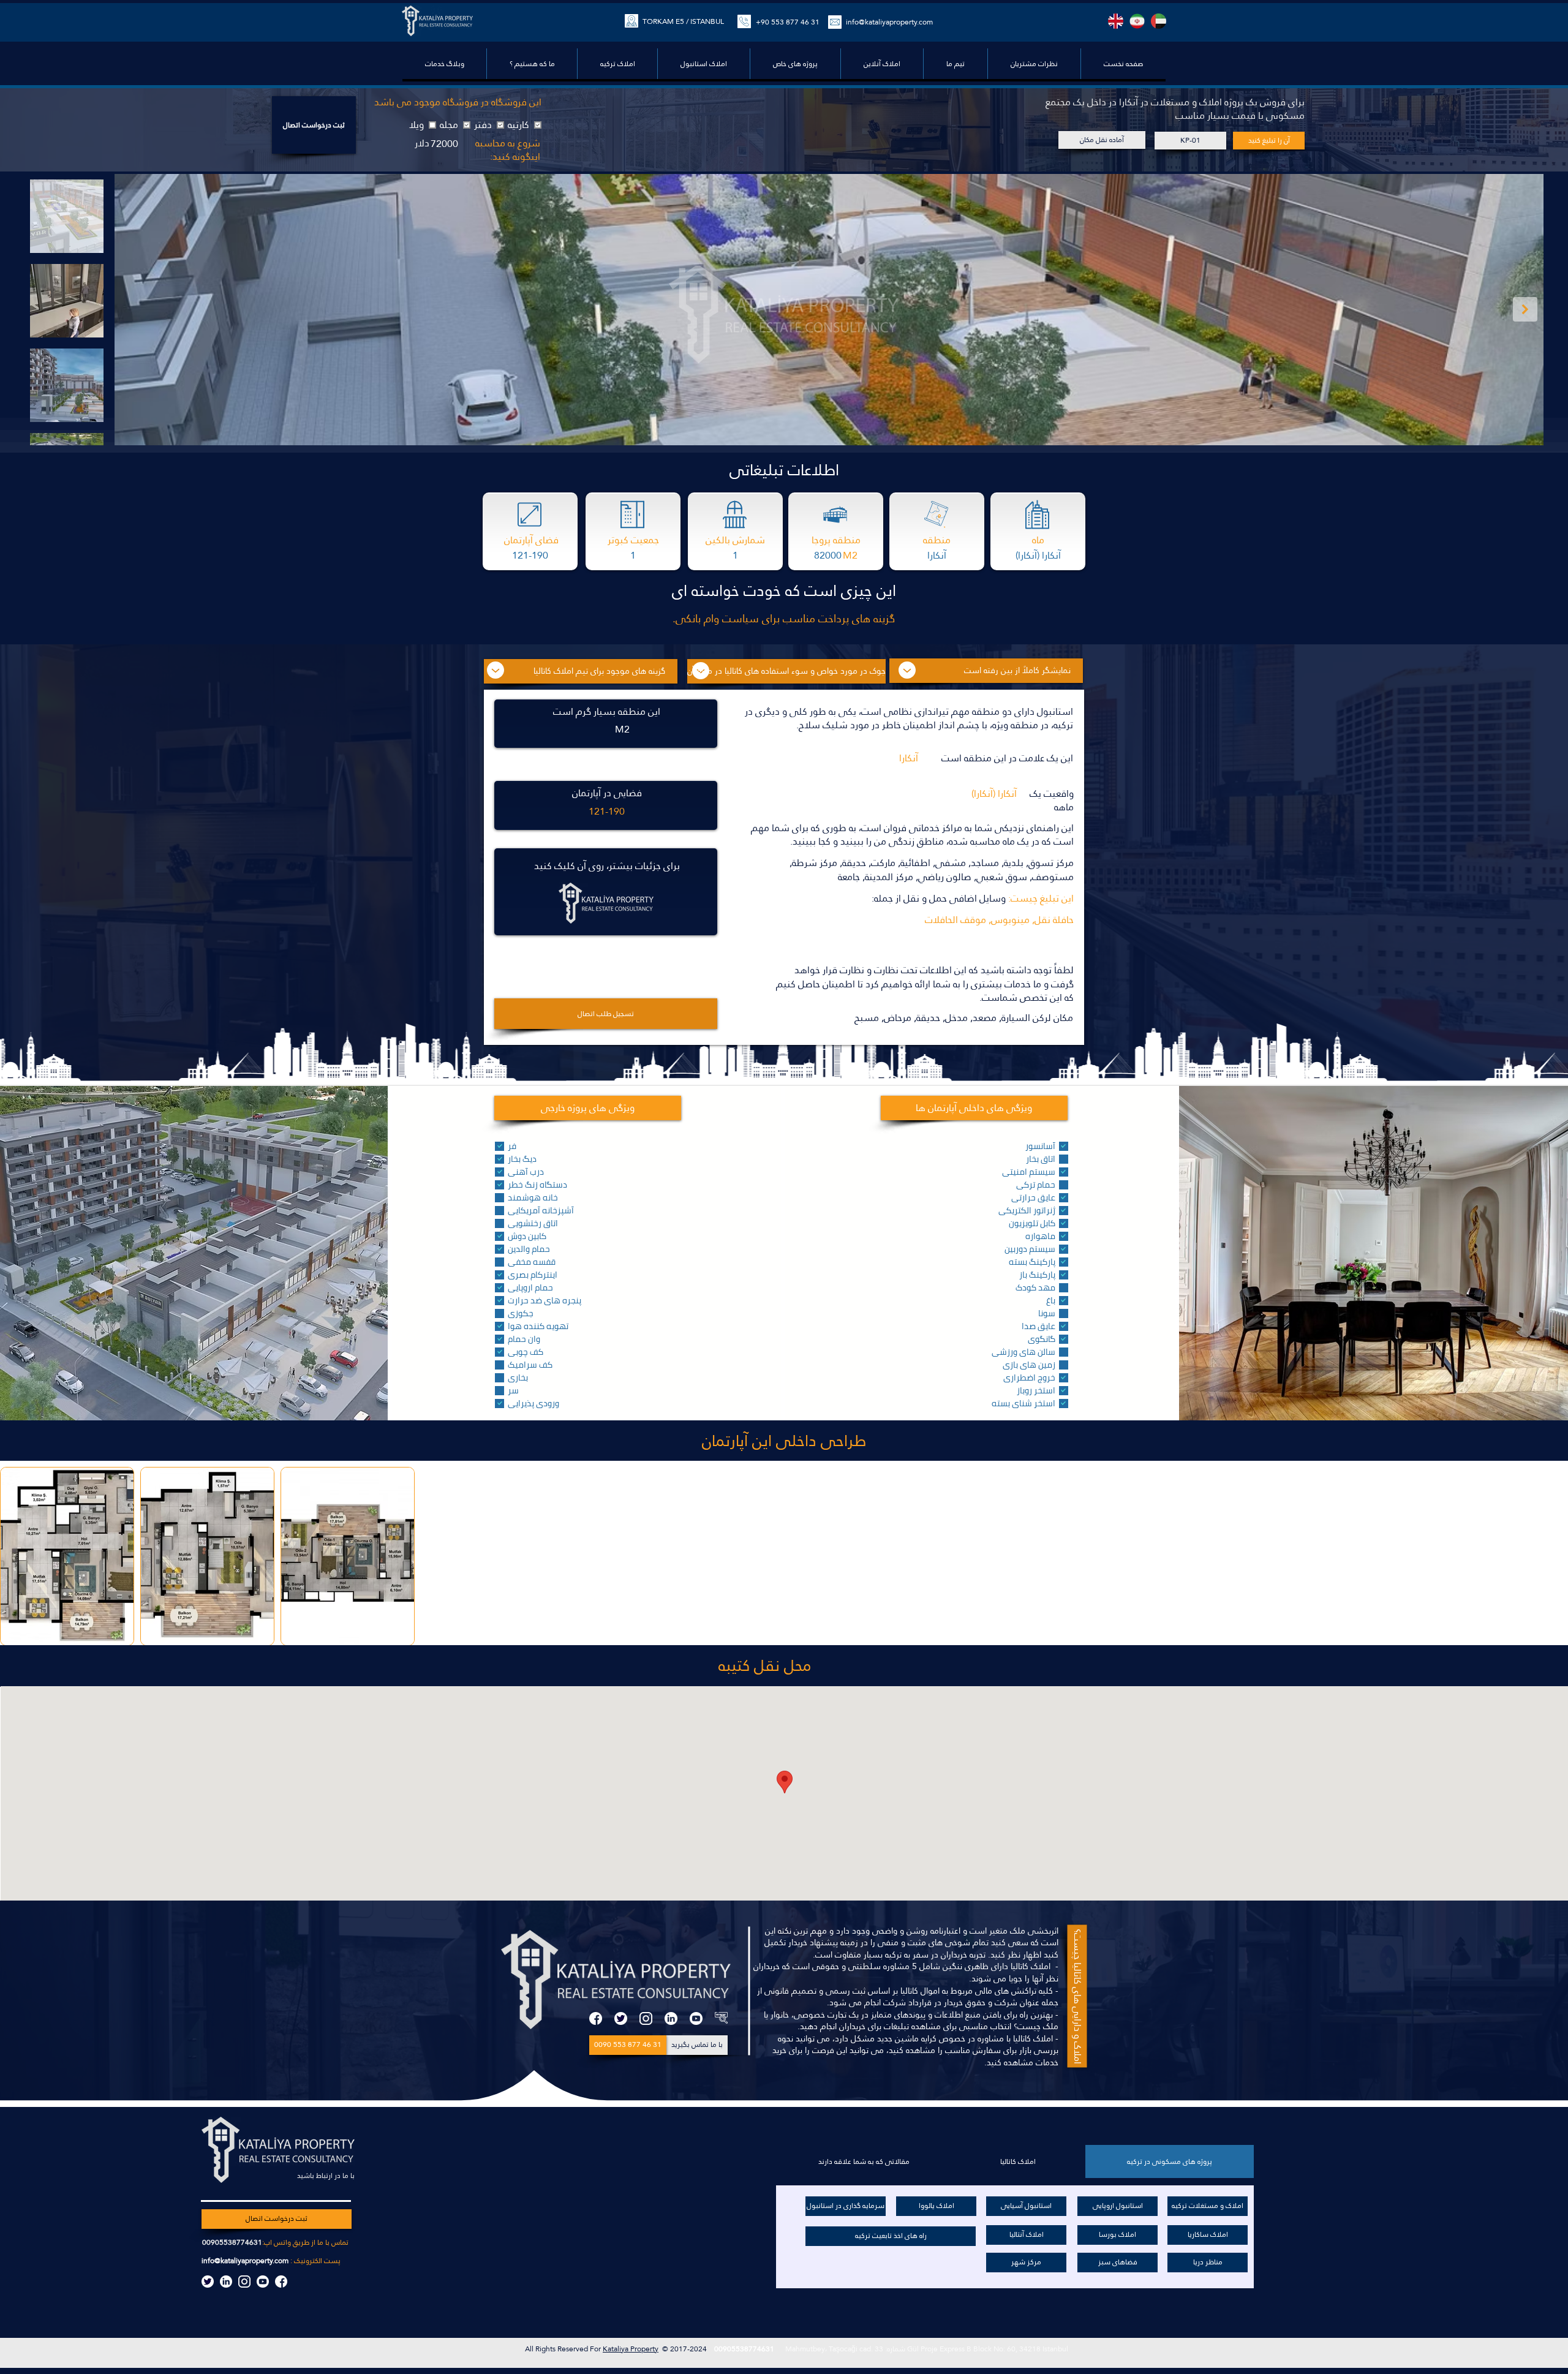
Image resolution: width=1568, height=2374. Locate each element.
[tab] (1170, 2161)
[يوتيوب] (696, 2018)
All (530, 2349)
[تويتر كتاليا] (208, 2282)
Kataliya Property (631, 2349)
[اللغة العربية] (1159, 21)
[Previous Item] (133, 309)
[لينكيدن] (671, 2018)
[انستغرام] (646, 2018)
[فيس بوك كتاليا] (281, 2282)
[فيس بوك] (596, 2018)
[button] (795, 64)
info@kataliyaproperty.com (245, 2261)
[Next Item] (1525, 309)
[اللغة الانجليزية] (1116, 21)
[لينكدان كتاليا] (226, 2282)
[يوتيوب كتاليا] (263, 2282)
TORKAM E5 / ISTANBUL (683, 21)
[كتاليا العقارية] (721, 2018)
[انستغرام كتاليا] (244, 2282)
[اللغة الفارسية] (1137, 21)
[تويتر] (621, 2018)
